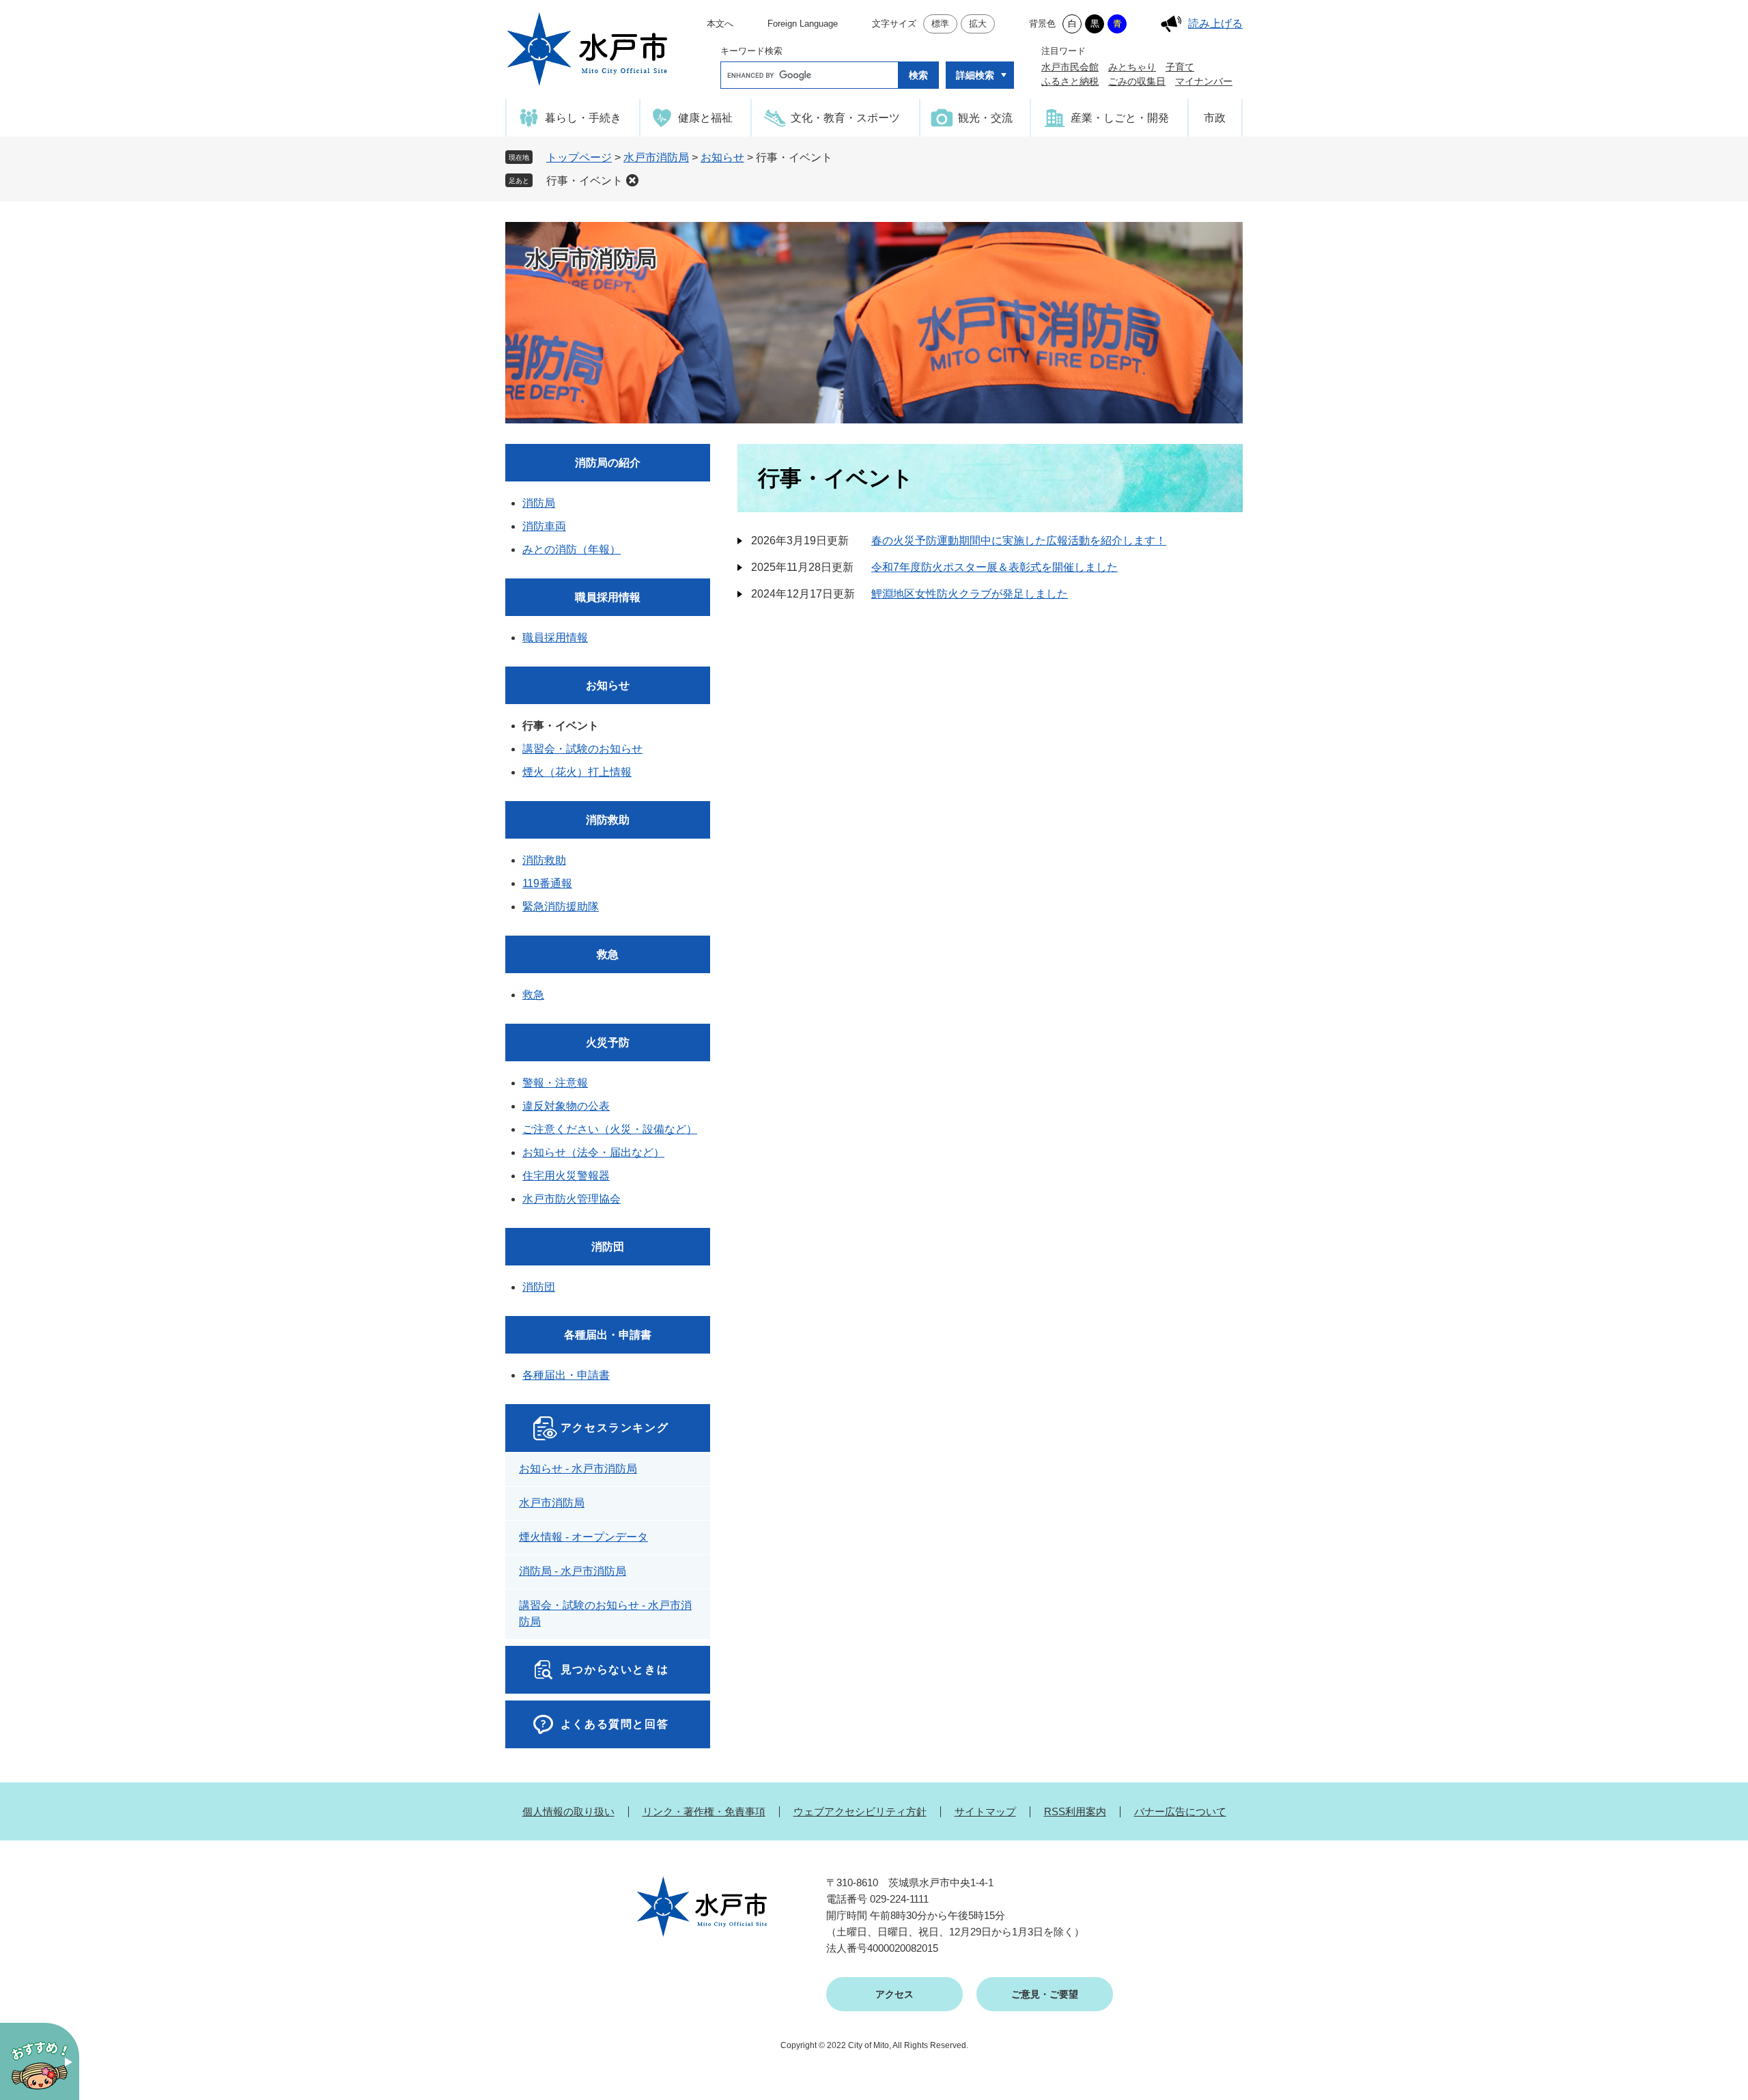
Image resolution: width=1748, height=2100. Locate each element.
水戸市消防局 (656, 157)
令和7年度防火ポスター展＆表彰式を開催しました (995, 567)
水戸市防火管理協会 (572, 1199)
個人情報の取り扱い (568, 1811)
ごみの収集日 (1137, 81)
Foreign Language (803, 24)
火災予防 (608, 1042)
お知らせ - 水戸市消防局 (578, 1469)
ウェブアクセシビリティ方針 (860, 1811)
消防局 (539, 503)
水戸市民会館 (1070, 67)
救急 (608, 954)
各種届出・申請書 (608, 1335)
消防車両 (544, 526)
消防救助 (608, 820)
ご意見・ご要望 (1045, 1994)
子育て (1180, 67)
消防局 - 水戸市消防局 (573, 1571)
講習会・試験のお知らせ (582, 749)
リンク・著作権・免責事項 (704, 1811)
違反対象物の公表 (566, 1106)
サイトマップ (985, 1811)
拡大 (978, 24)
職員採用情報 (608, 597)
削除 (632, 180)
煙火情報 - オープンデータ (583, 1537)
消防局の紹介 (608, 463)
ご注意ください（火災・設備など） (610, 1129)
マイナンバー (1204, 81)
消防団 (608, 1247)
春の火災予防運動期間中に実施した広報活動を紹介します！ (1019, 541)
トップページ (579, 157)
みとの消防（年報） (572, 549)
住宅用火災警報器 (566, 1176)
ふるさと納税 (1070, 81)
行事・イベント (584, 181)
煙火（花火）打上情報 (577, 772)
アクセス (894, 1994)
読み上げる (1215, 24)
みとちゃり (1132, 67)
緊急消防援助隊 (561, 907)
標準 (940, 24)
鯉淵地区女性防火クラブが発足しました (970, 594)
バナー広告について (1180, 1811)
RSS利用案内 (1075, 1811)
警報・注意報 (555, 1083)
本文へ (720, 24)
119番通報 (547, 883)
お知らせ (722, 157)
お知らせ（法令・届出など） (593, 1152)
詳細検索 (975, 75)
